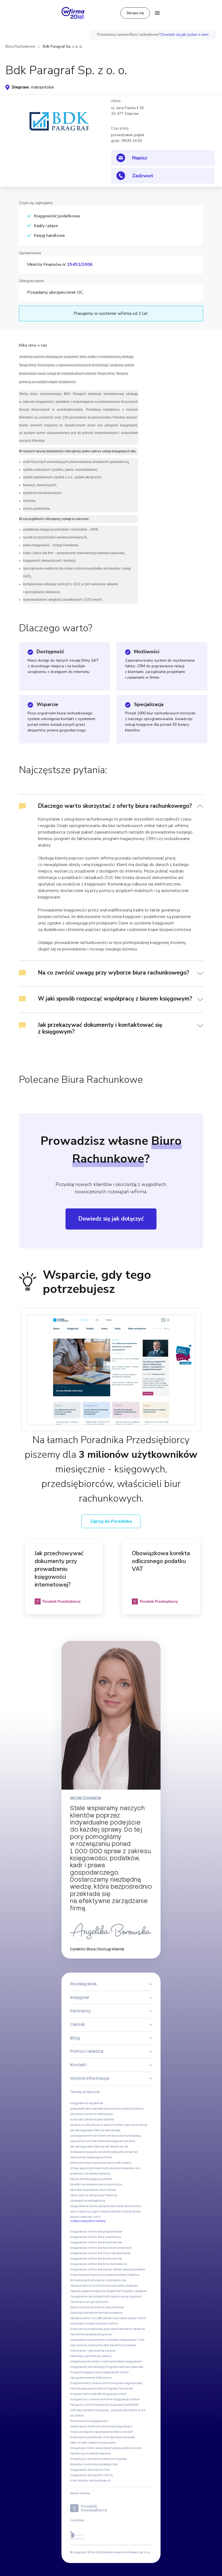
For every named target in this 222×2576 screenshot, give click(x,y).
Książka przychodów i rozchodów (93, 2361)
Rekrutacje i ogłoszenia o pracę (93, 2351)
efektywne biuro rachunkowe (91, 2163)
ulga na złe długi (135, 2125)
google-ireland (99, 2211)
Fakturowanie (113, 2313)
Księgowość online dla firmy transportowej (100, 2253)
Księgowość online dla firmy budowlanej (99, 2264)
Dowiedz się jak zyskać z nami (185, 35)
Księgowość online (115, 2372)
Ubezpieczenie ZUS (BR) (86, 2318)
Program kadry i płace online (90, 2383)
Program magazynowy (86, 2372)
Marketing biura (101, 2334)
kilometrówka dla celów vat (118, 2152)
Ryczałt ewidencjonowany (117, 2345)
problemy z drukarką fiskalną (90, 2174)
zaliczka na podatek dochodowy (93, 2190)
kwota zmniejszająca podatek (91, 2179)
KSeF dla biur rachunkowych (90, 2481)
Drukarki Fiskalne (127, 2275)
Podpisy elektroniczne (126, 2448)
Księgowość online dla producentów (96, 2259)
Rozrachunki (107, 2443)
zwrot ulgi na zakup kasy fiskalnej (94, 2195)
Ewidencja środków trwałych (91, 2454)
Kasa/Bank (137, 2269)
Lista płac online (106, 2324)
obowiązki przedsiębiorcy (88, 2201)
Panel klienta (79, 2334)
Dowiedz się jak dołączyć (111, 1219)
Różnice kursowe (102, 2275)
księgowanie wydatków (87, 2103)
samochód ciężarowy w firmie (91, 2157)
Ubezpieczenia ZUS (84, 2286)
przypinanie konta (122, 2141)
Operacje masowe (122, 2437)
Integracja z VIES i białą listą (90, 2448)
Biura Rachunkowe (20, 47)
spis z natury (79, 2211)
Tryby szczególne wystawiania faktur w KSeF (102, 2432)
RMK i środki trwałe (84, 2443)
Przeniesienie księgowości (89, 2421)
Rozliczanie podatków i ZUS (89, 2437)
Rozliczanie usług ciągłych (123, 2297)
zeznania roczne (82, 2114)
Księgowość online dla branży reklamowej (100, 2269)
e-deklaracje (104, 2114)
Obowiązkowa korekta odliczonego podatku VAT (161, 1561)
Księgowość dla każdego (88, 2367)
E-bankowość (80, 2275)
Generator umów (82, 2324)
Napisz (140, 158)
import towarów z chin (85, 2217)
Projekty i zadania (134, 2291)
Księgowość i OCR (132, 2340)
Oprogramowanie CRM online (91, 2378)
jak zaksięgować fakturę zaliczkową (95, 2130)
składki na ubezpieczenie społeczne (96, 2184)
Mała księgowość (130, 2361)
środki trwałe (122, 2163)
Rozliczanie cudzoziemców (107, 2280)
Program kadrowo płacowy (125, 2367)
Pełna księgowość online (88, 2389)
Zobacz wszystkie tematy (88, 2221)
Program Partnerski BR (86, 2394)
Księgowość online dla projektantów (96, 2242)
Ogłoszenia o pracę (84, 2345)
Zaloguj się (135, 13)
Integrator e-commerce (87, 2399)
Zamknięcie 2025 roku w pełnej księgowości (101, 2426)
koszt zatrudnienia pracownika (92, 2119)
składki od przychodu (126, 2211)
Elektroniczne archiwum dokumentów (97, 2307)
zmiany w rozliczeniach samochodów (97, 2125)
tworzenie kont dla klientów (90, 2141)
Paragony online (82, 2405)
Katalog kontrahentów (86, 2313)
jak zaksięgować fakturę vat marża (94, 2147)
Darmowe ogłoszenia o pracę (91, 2356)
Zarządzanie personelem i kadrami (94, 2340)
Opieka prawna (81, 2291)
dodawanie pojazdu (84, 2152)
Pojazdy (121, 2459)
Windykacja (79, 2280)
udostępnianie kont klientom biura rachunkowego (106, 2136)
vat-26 (124, 2147)
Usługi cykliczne (97, 2302)
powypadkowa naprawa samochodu (96, 2109)
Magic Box (111, 2464)
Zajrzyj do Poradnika (111, 1521)
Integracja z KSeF (114, 2394)
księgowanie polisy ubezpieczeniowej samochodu (106, 2206)
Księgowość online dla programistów (96, 2232)
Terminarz (77, 2302)
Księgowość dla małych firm (90, 2470)
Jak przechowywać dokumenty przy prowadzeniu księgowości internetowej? (59, 1569)
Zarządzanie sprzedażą (86, 2297)
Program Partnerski (120, 2389)
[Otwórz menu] (157, 13)
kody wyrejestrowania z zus (121, 2168)
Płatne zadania (134, 2329)
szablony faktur (133, 2109)
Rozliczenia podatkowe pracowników (96, 2329)
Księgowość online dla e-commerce (96, 2237)
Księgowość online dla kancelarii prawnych (101, 2248)
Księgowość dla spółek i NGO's (91, 2475)
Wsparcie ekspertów (106, 2291)
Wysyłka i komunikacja (86, 2464)
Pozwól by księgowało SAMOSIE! (117, 2405)
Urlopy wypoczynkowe (86, 2168)
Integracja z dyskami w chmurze (93, 2459)
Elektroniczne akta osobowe (118, 2286)
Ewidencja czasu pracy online (125, 2318)
